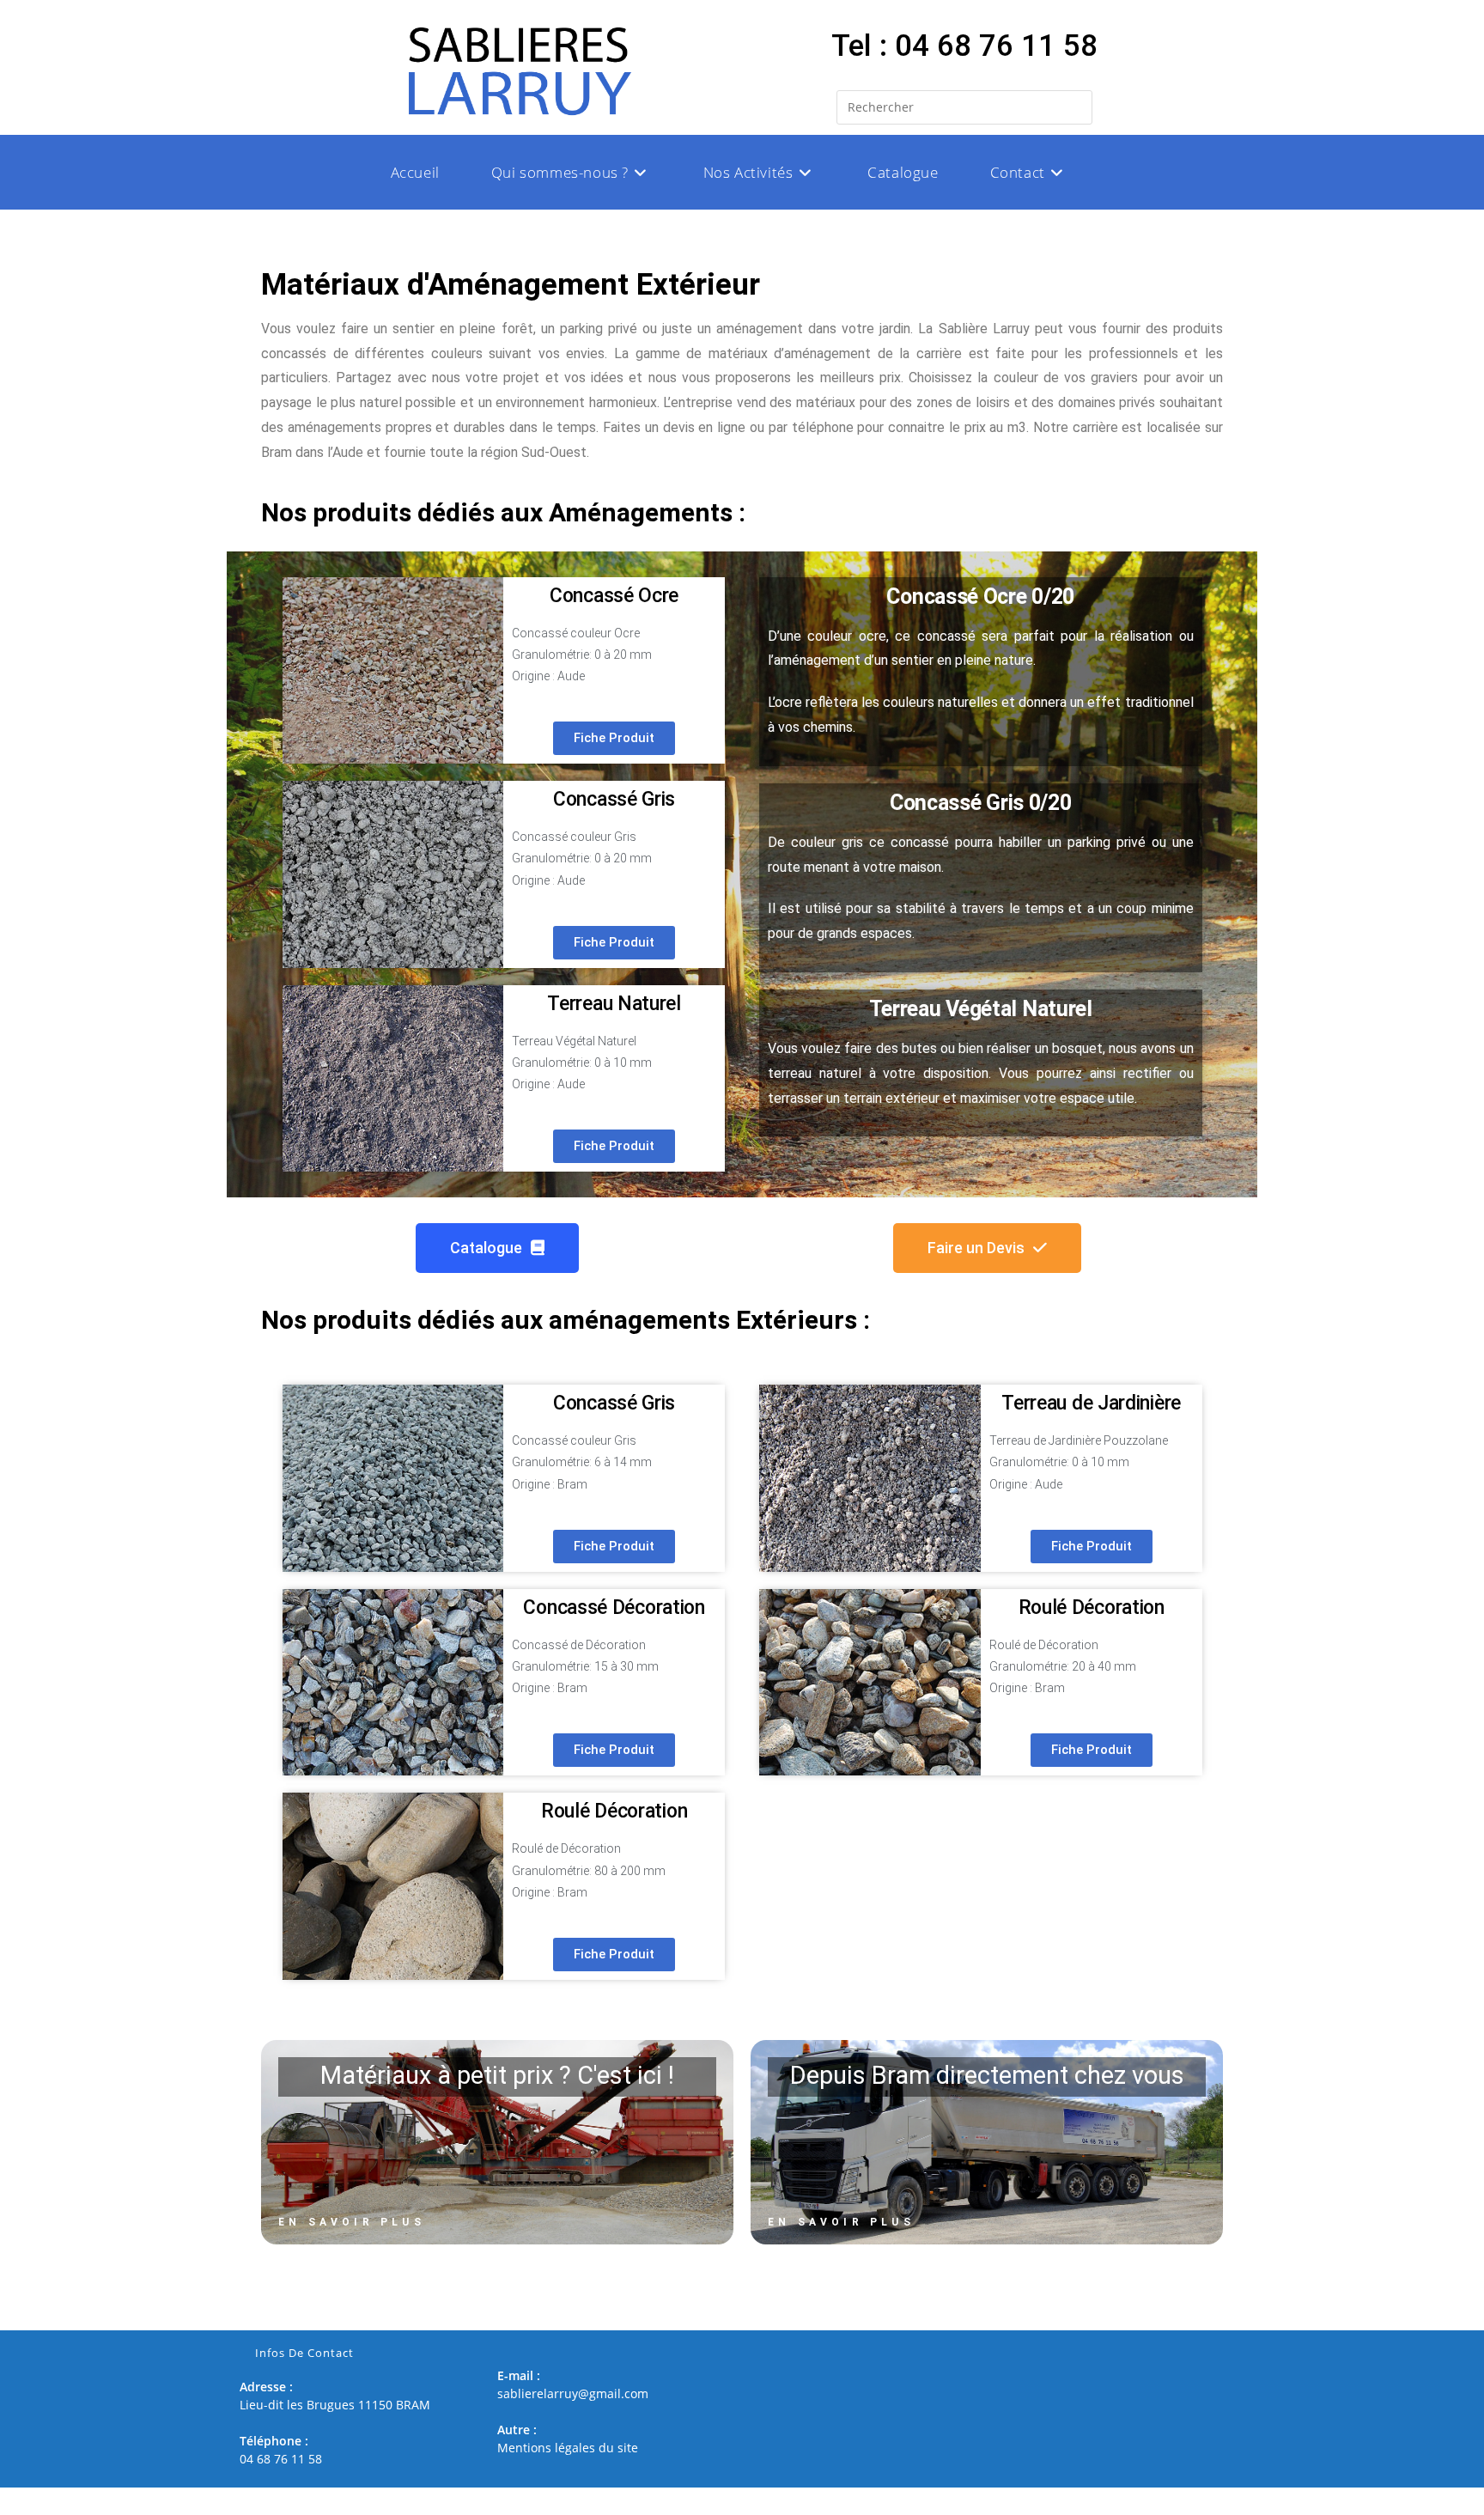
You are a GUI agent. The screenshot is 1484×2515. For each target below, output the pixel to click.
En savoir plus (352, 2222)
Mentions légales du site (568, 2448)
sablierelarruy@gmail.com (573, 2393)
